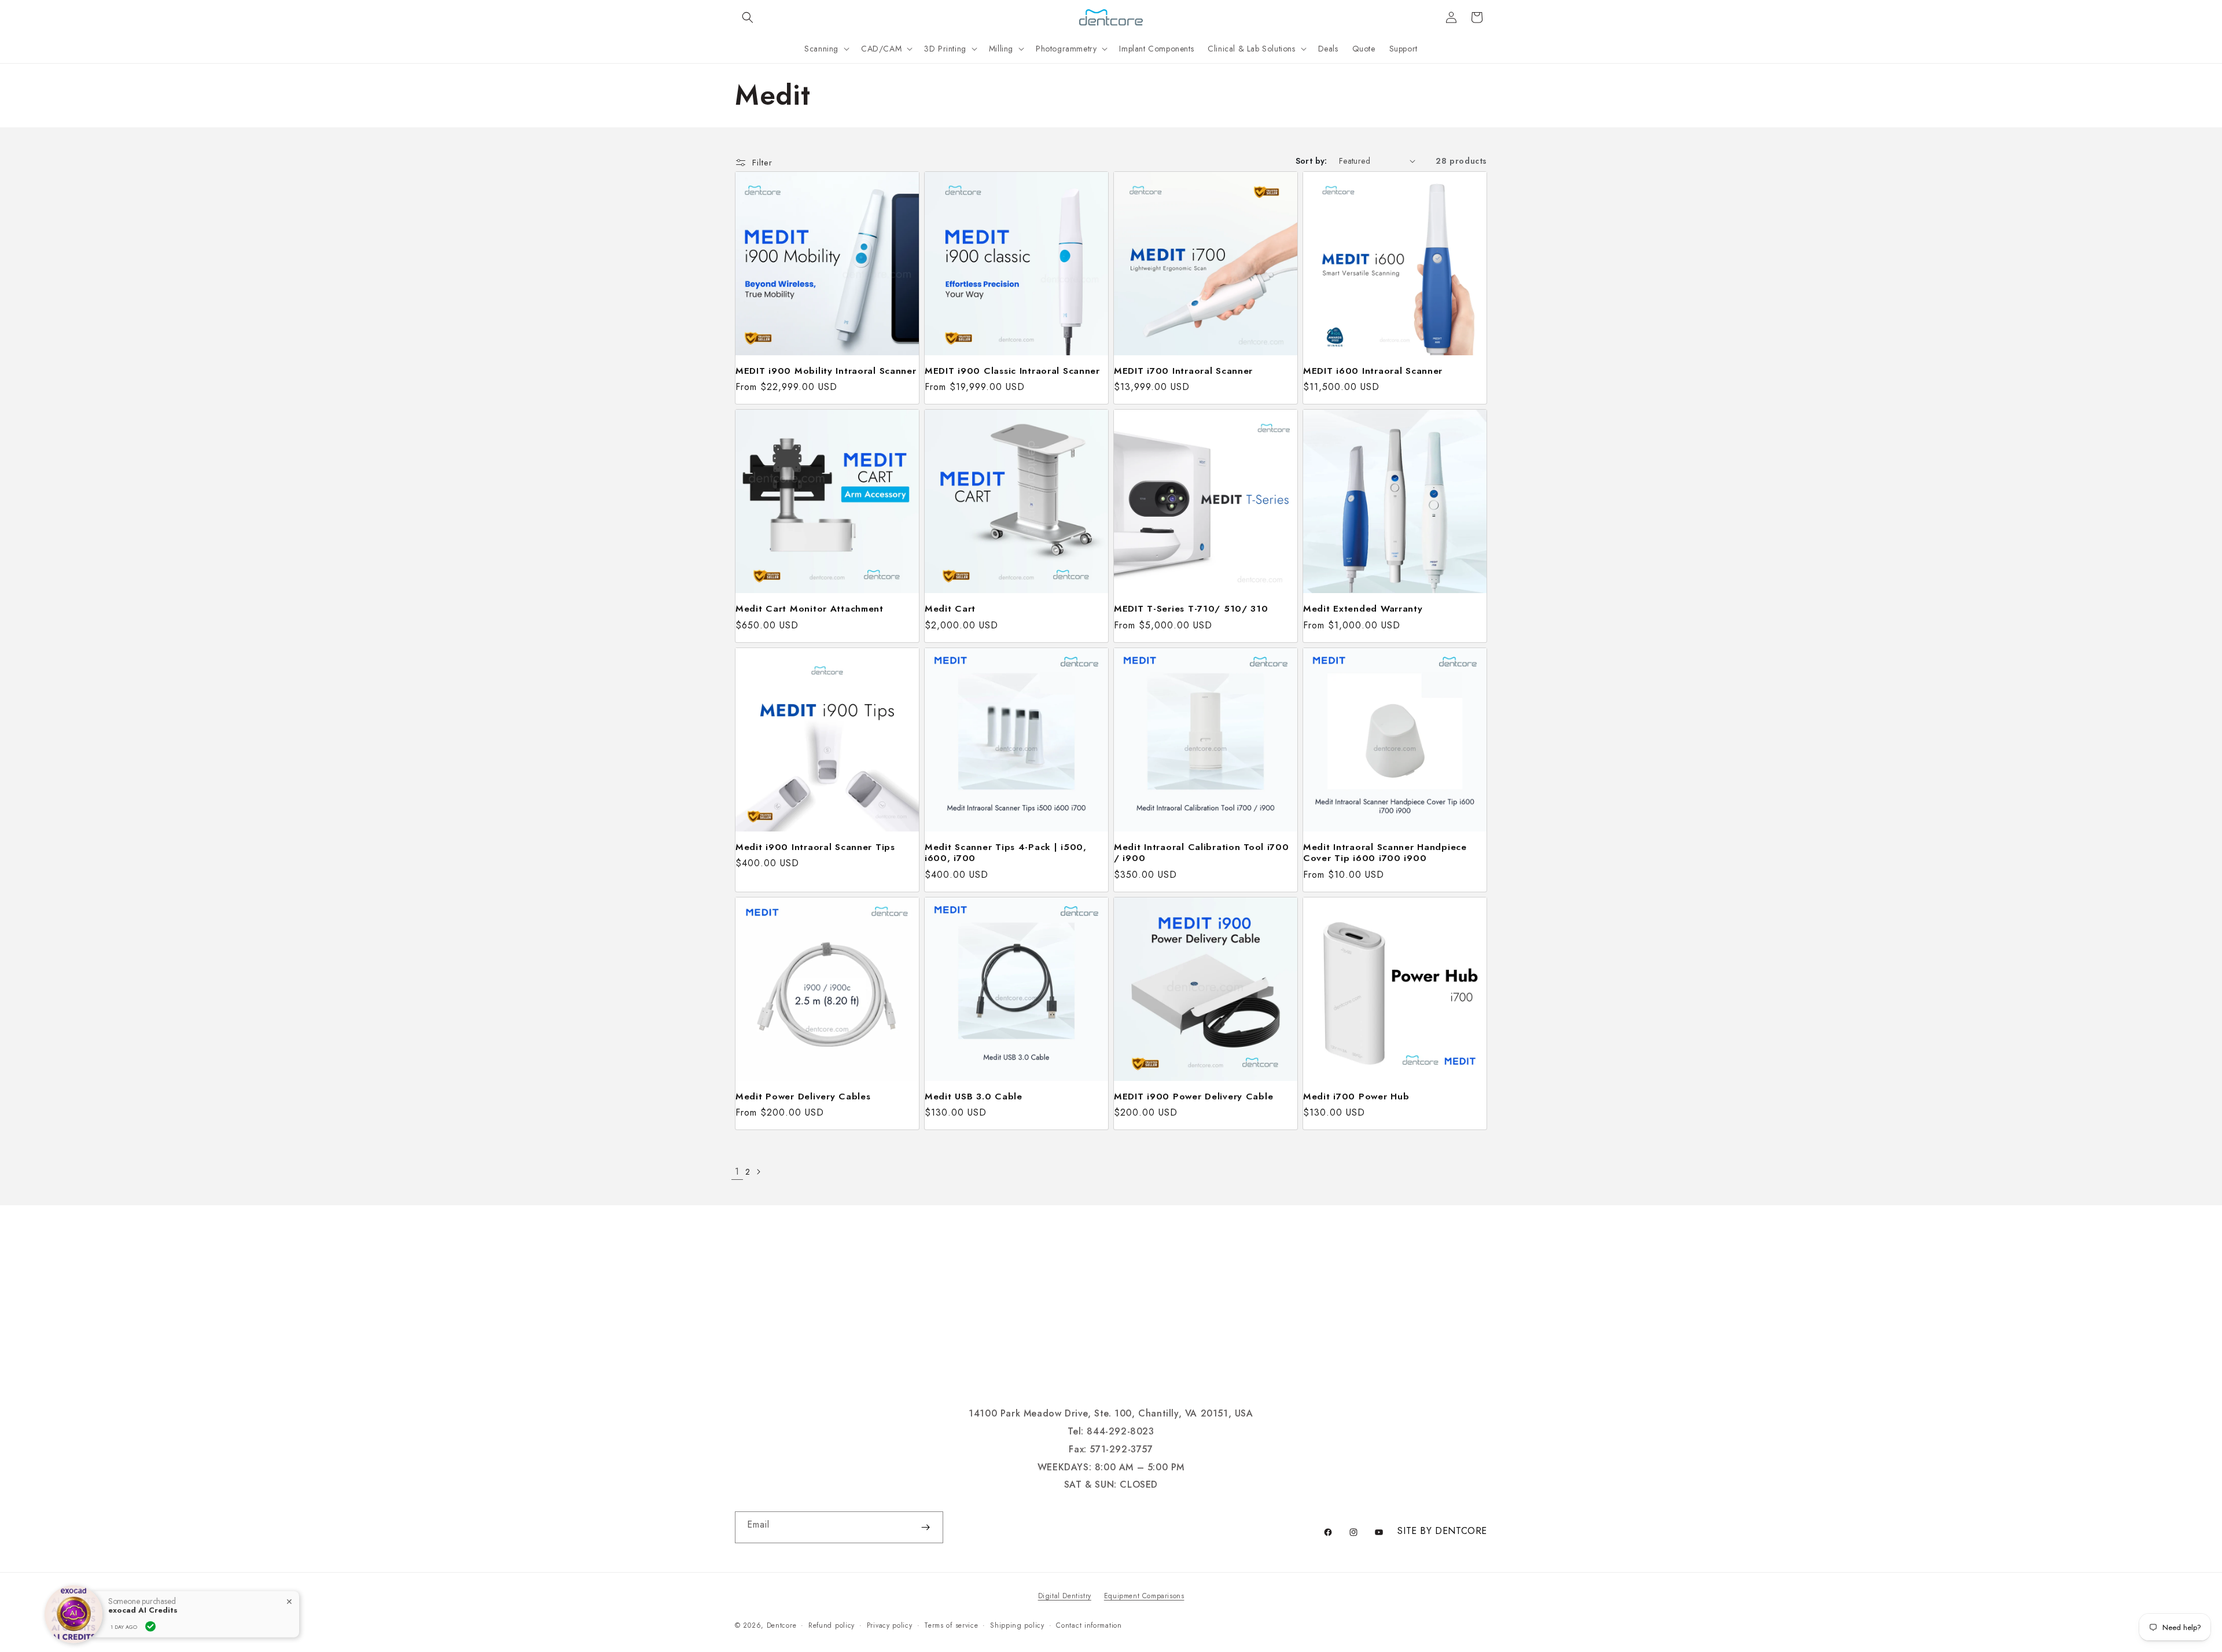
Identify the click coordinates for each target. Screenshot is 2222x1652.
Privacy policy (890, 1625)
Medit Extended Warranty (1363, 608)
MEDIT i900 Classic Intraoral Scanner (1012, 371)
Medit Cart (950, 608)
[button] (748, 17)
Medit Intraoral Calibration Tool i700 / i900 (1202, 853)
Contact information (1089, 1625)
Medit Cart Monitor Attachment (810, 608)
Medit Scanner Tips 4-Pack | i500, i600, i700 (1006, 853)
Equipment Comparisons (1144, 1596)
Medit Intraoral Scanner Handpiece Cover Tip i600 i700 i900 (1385, 853)
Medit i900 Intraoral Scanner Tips (815, 847)
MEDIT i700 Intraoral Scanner (1183, 371)
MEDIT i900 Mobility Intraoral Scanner (826, 371)
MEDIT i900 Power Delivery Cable (1193, 1096)
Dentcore (782, 1625)
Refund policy (832, 1625)
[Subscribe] (925, 1527)
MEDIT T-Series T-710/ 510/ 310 (1191, 608)
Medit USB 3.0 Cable (974, 1096)
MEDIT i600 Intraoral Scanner (1373, 371)
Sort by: (1312, 161)
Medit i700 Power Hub (1356, 1096)
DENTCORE (1461, 1531)
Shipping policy (1017, 1625)
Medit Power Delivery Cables (803, 1096)
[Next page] (758, 1172)
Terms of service (951, 1625)
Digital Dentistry (1065, 1596)
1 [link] (737, 1171)
